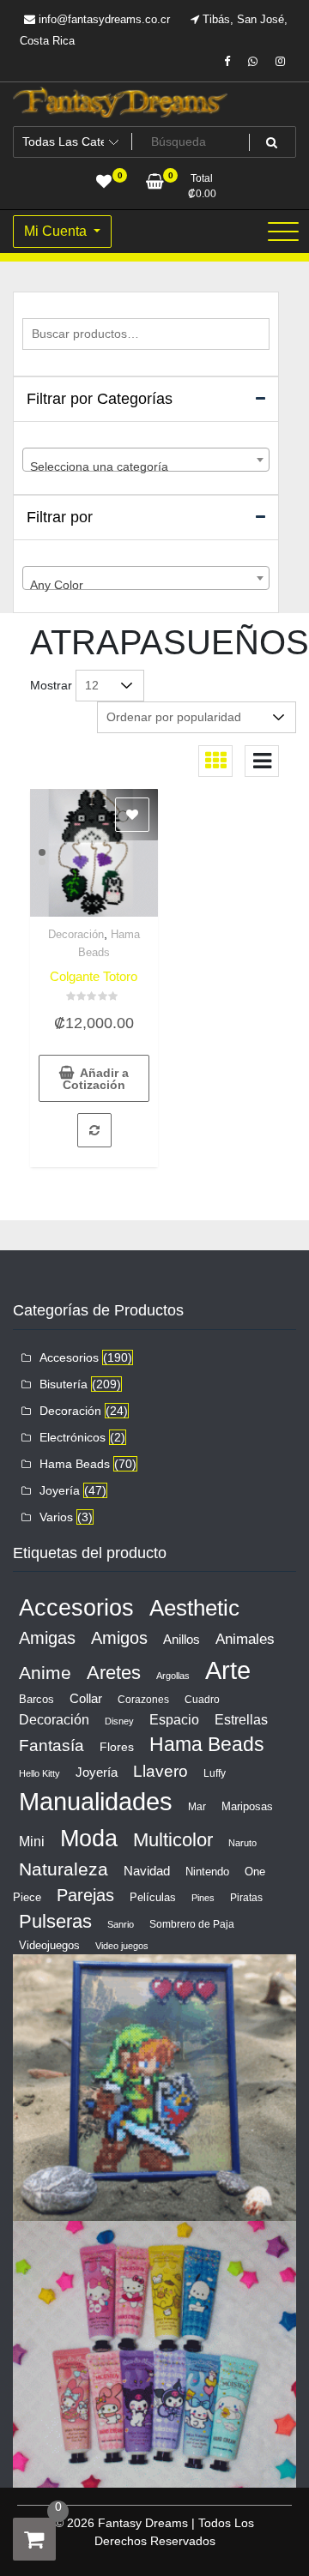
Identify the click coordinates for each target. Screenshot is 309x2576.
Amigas (47, 1638)
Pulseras (55, 1921)
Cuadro (202, 1700)
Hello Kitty (39, 1773)
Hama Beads (75, 1464)
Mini (32, 1841)
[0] (34, 2539)
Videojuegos (49, 1945)
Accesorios (69, 1357)
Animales (245, 1639)
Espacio (174, 1719)
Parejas (85, 1895)
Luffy (215, 1773)
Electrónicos (73, 1437)
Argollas (173, 1676)
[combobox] (146, 460)
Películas (153, 1897)
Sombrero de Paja (192, 1924)
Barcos (36, 1699)
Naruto (242, 1843)
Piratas (246, 1898)
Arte (228, 1670)
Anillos (182, 1640)
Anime (45, 1673)
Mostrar (51, 685)
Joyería (60, 1490)
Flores (117, 1747)
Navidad (147, 1871)
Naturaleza (64, 1869)
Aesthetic (194, 1608)
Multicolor (173, 1840)
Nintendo (207, 1872)
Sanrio (121, 1924)
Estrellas (241, 1720)
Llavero (161, 1771)
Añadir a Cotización (96, 1079)
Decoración (76, 934)
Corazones (143, 1700)
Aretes (114, 1673)
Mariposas (247, 1806)
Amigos (119, 1638)
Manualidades (96, 1802)
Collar (86, 1698)
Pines (203, 1898)
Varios (56, 1517)
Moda (89, 1838)
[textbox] (146, 466)
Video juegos (122, 1946)
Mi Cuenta (57, 231)
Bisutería (64, 1384)
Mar (197, 1807)
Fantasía (51, 1745)
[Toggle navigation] (283, 232)
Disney (119, 1721)
